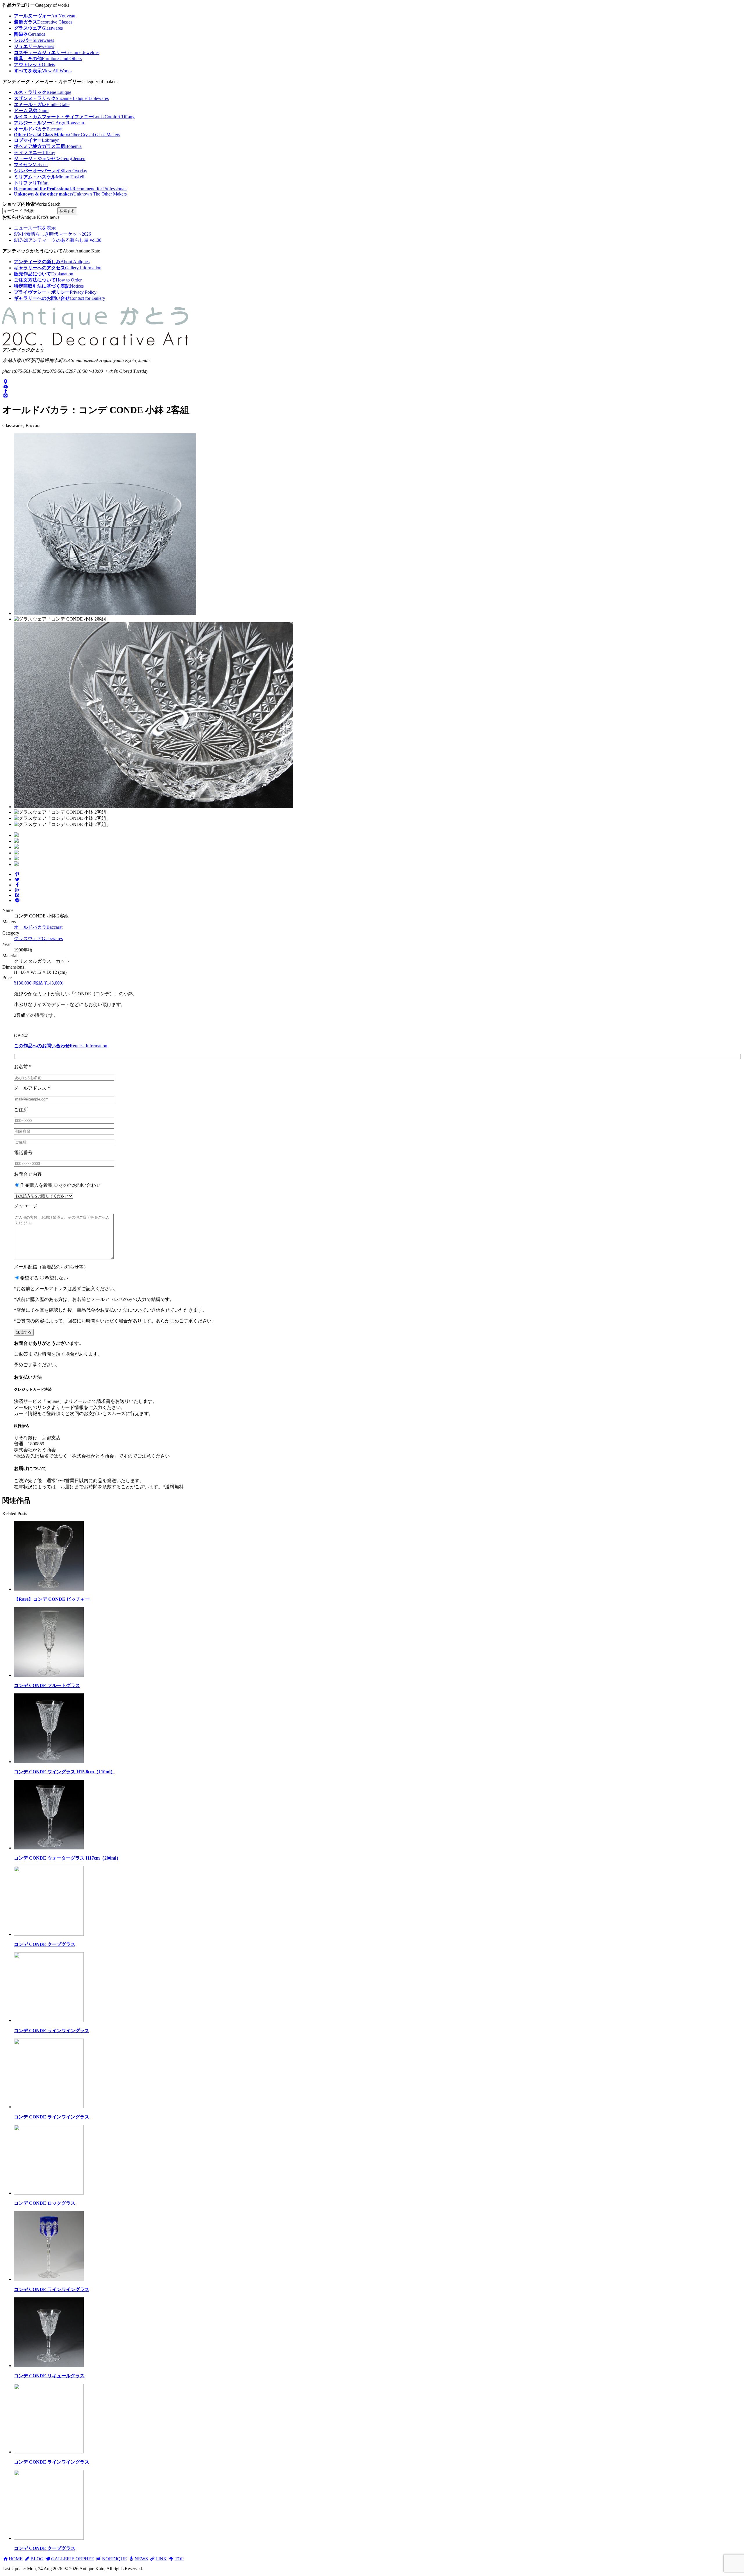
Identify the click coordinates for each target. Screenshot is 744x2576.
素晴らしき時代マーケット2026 (52, 234)
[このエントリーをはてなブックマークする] (17, 895)
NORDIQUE (114, 2559)
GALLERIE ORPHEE (73, 2559)
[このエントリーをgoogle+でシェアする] (17, 890)
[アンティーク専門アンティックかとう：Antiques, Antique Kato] (95, 345)
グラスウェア (38, 939)
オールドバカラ (38, 927)
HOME (16, 2559)
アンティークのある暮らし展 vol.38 (58, 240)
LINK (161, 2559)
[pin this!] (17, 874)
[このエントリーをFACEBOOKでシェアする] (17, 885)
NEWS (141, 2559)
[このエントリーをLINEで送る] (17, 900)
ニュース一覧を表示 (35, 228)
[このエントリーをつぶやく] (17, 880)
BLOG (37, 2559)
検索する (67, 211)
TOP (179, 2559)
